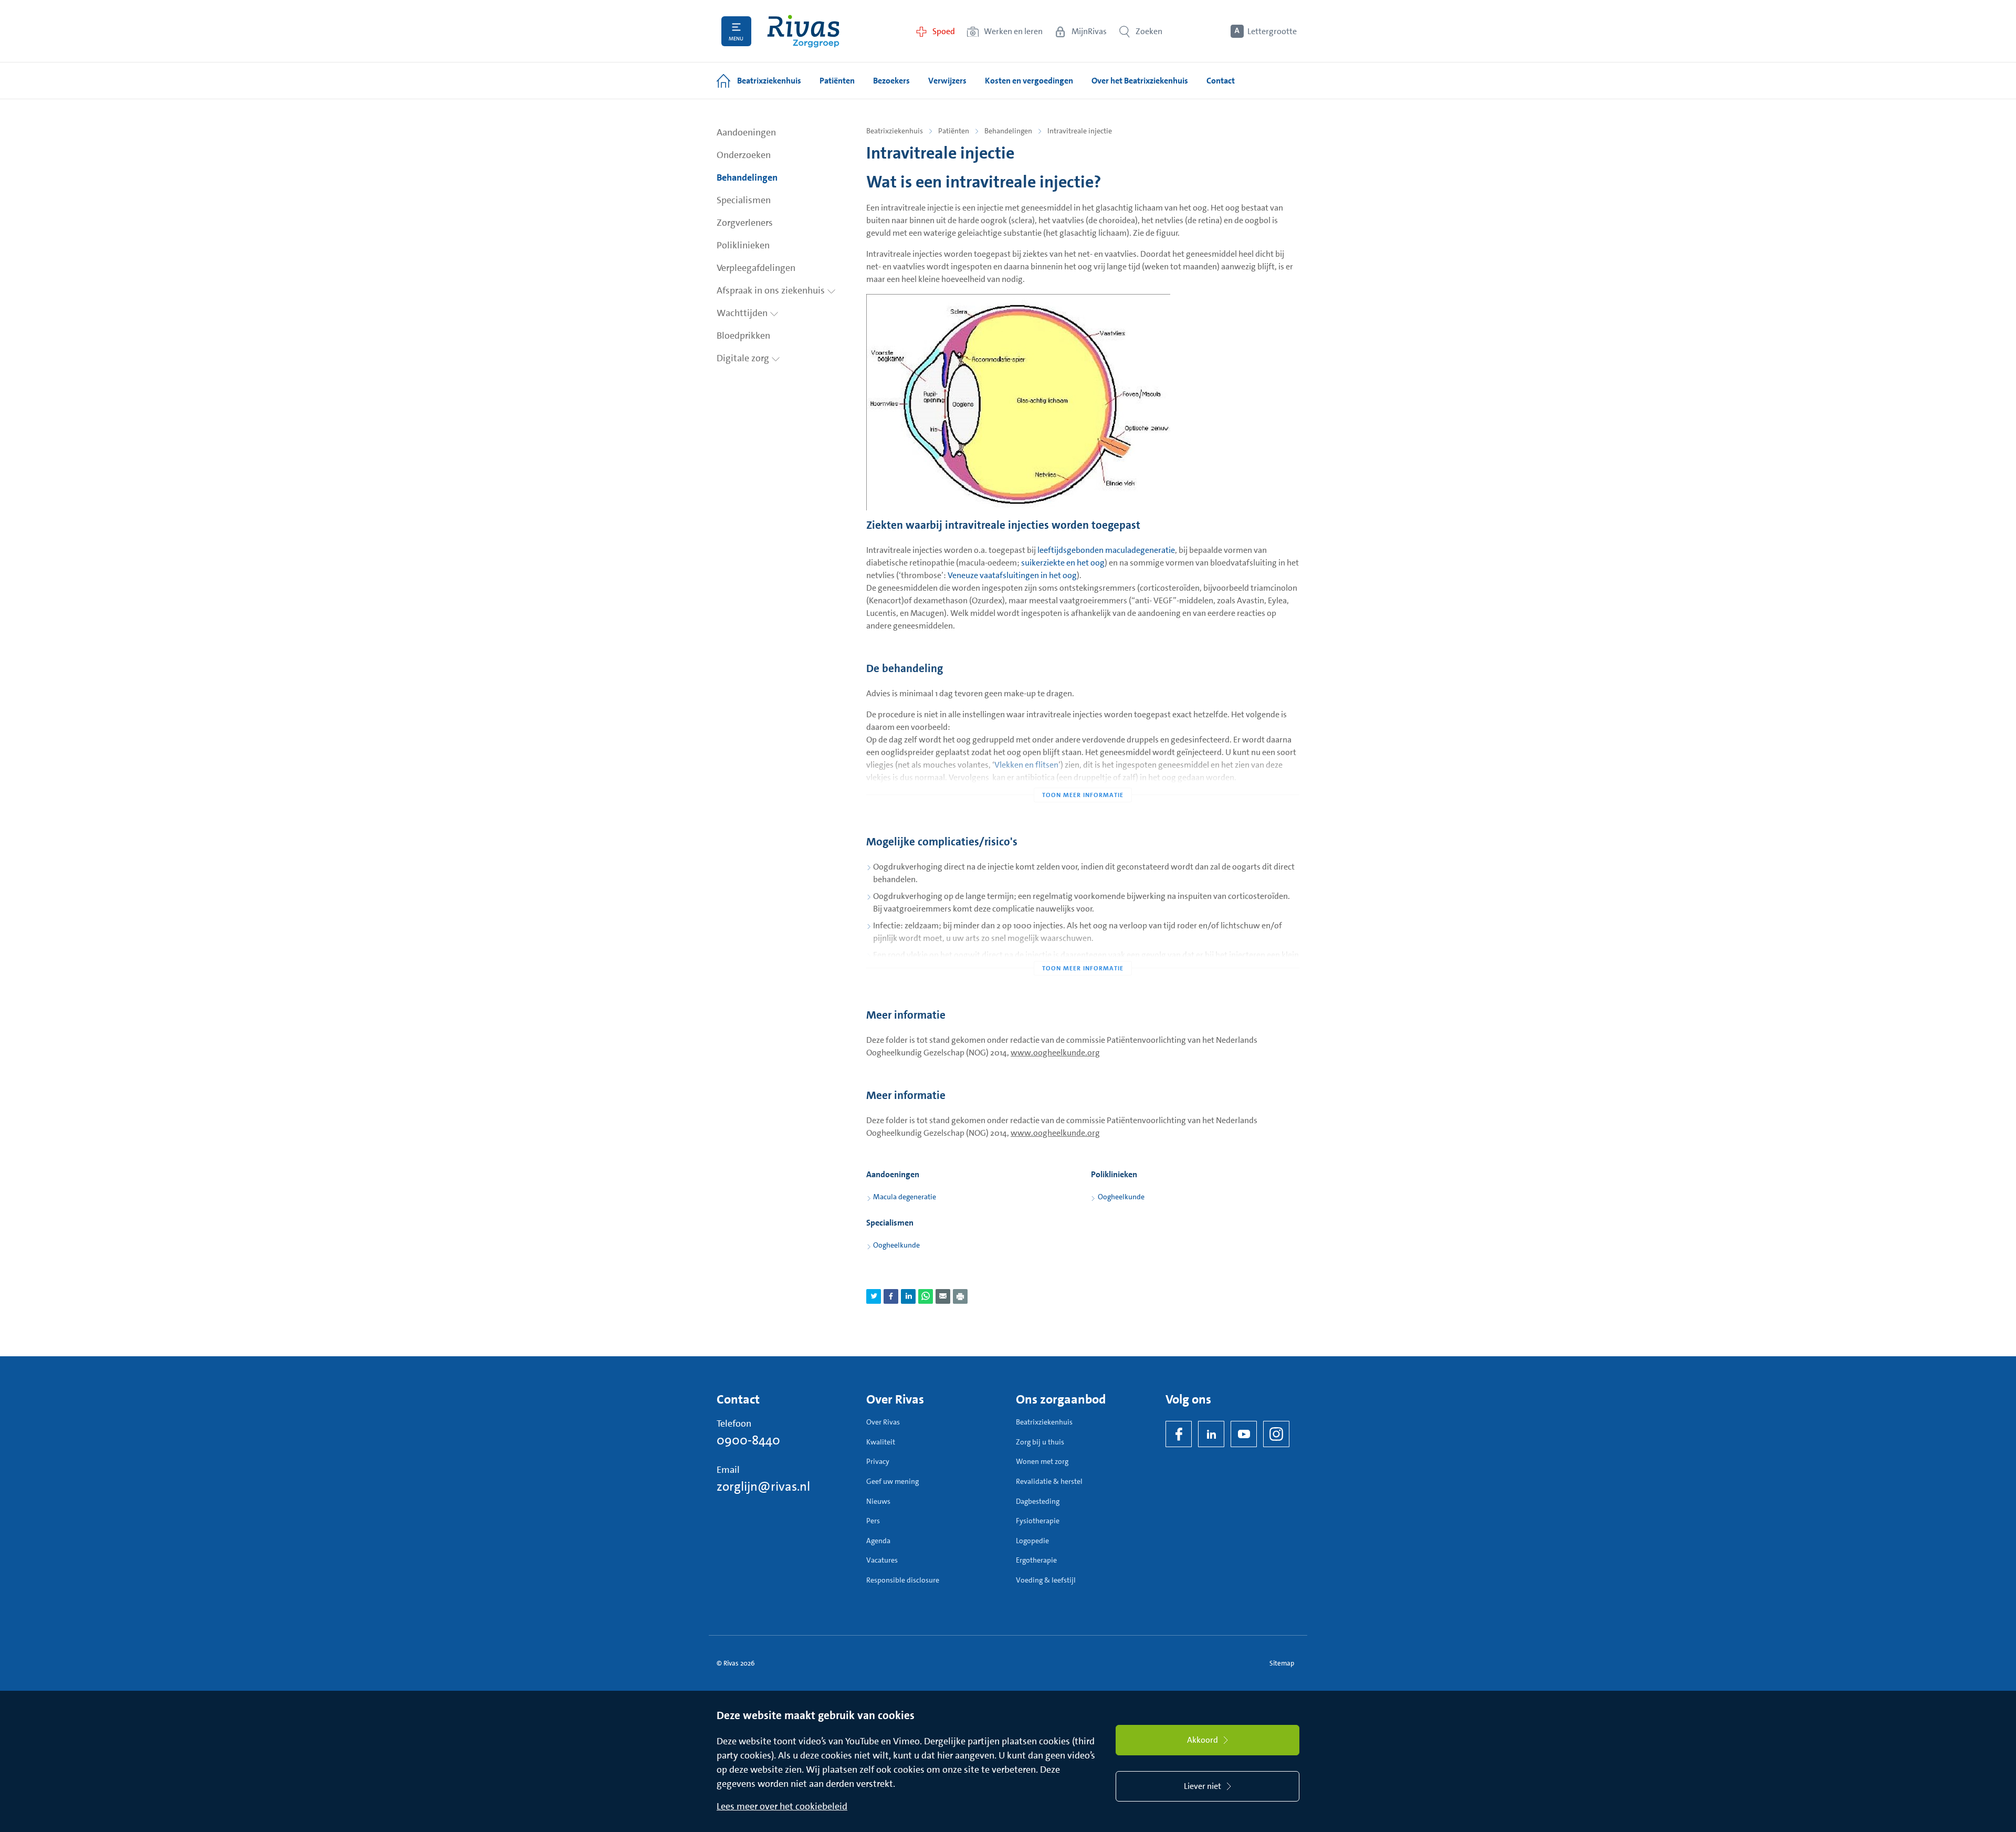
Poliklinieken (743, 245)
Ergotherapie (1036, 1560)
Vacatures (882, 1560)
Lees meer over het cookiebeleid (782, 1806)
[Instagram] (1276, 1434)
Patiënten (954, 131)
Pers (873, 1521)
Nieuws (878, 1501)
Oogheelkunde (1121, 1197)
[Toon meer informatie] (1083, 774)
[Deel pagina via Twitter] (874, 1296)
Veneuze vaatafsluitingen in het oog (1012, 575)
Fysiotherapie (1038, 1521)
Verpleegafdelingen (756, 268)
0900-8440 (748, 1440)
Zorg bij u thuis (1040, 1442)
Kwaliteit (881, 1442)
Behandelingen (747, 177)
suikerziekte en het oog (1063, 563)
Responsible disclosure (903, 1580)
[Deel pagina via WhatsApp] (926, 1296)
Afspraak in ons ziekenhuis (772, 290)
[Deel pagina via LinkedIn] (908, 1296)
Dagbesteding (1038, 1501)
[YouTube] (1244, 1434)
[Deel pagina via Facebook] (891, 1296)
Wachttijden (743, 313)
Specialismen (744, 200)
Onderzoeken (744, 155)
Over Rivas (883, 1422)
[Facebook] (1179, 1434)
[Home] (803, 31)
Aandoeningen (746, 132)
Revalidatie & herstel (1049, 1481)
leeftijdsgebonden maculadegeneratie (1106, 550)
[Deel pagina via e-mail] (943, 1296)
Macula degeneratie (905, 1197)
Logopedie (1032, 1541)
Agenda (878, 1541)
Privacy (878, 1461)
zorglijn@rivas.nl (763, 1486)
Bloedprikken (743, 336)
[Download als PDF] (960, 1296)
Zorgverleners (745, 223)
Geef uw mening (892, 1481)
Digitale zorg (744, 358)
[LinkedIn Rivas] (1211, 1434)
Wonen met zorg (1042, 1461)
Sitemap (1282, 1663)
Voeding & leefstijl (1046, 1580)
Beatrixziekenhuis (895, 131)
